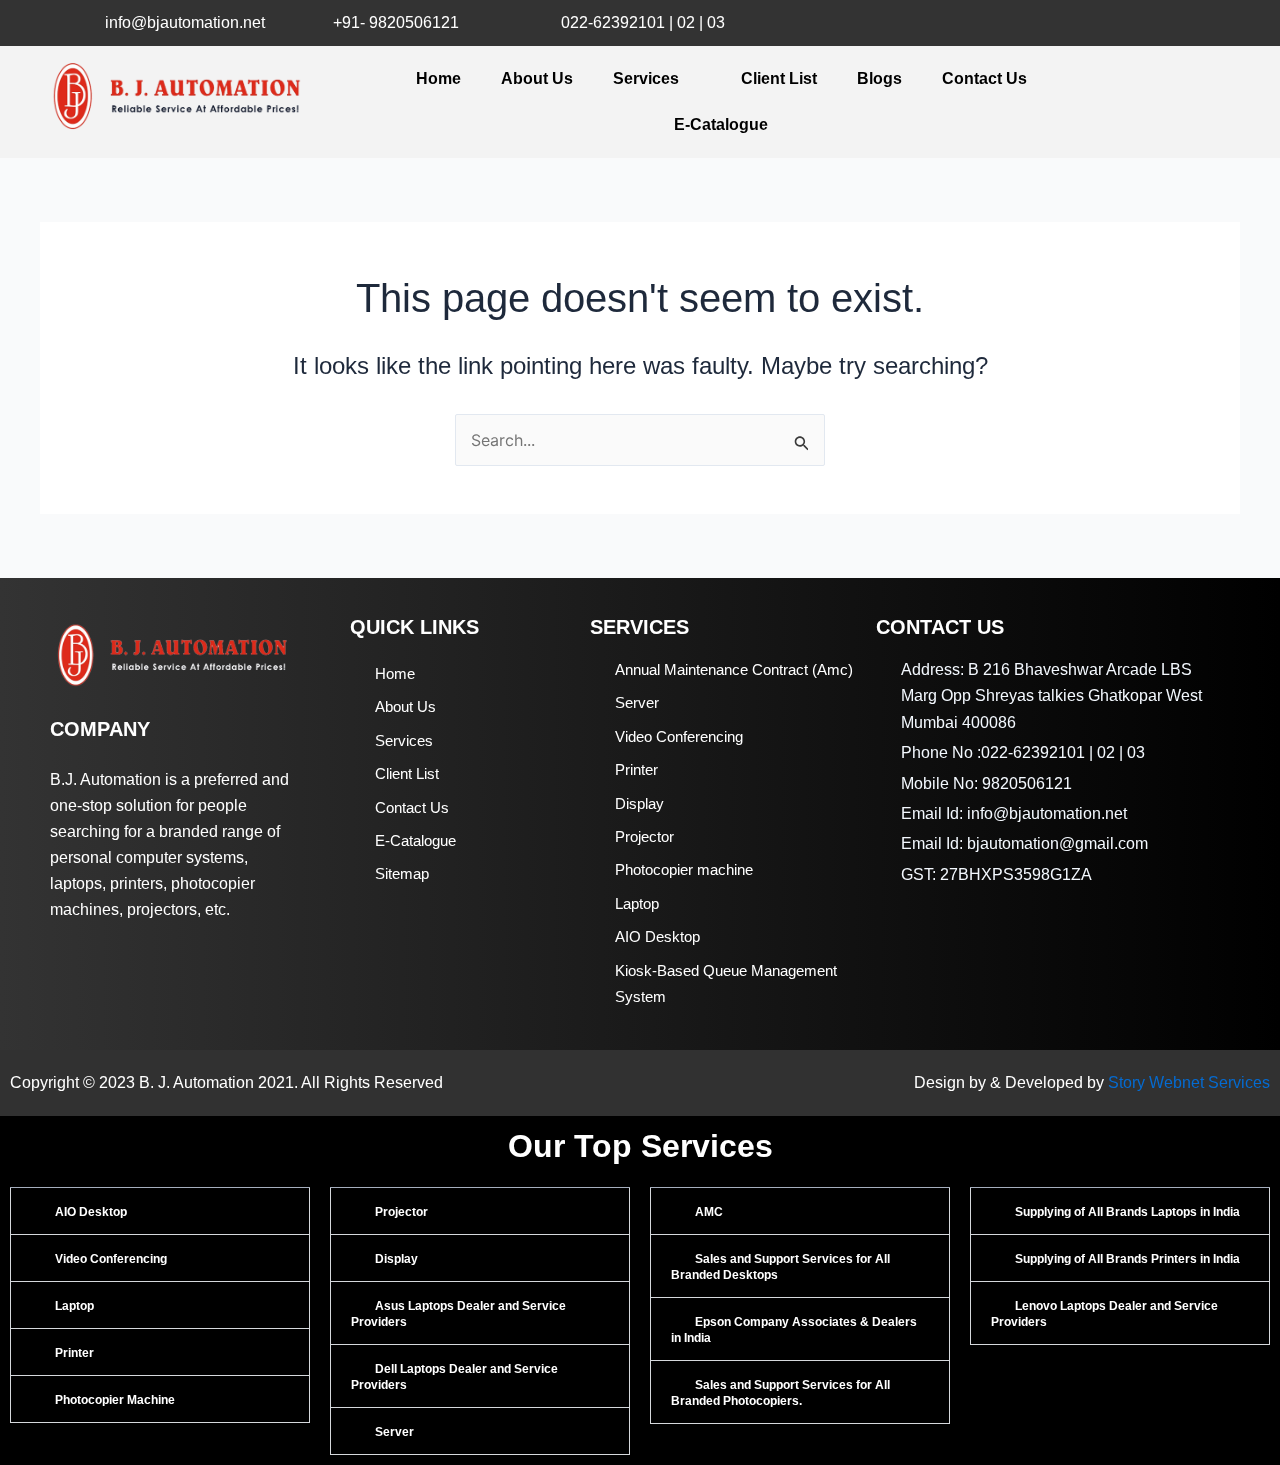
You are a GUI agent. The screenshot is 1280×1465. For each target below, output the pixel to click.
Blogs (879, 78)
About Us (537, 78)
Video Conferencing (111, 1259)
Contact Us (984, 78)
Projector (401, 1212)
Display (396, 1259)
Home (438, 78)
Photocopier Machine (115, 1400)
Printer (74, 1353)
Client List (779, 78)
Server (394, 1432)
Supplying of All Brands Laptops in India (1127, 1212)
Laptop (74, 1306)
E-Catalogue (721, 124)
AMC (709, 1212)
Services (646, 78)
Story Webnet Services (1189, 1082)
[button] (160, 1211)
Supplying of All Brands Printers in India (1127, 1259)
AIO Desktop (91, 1212)
